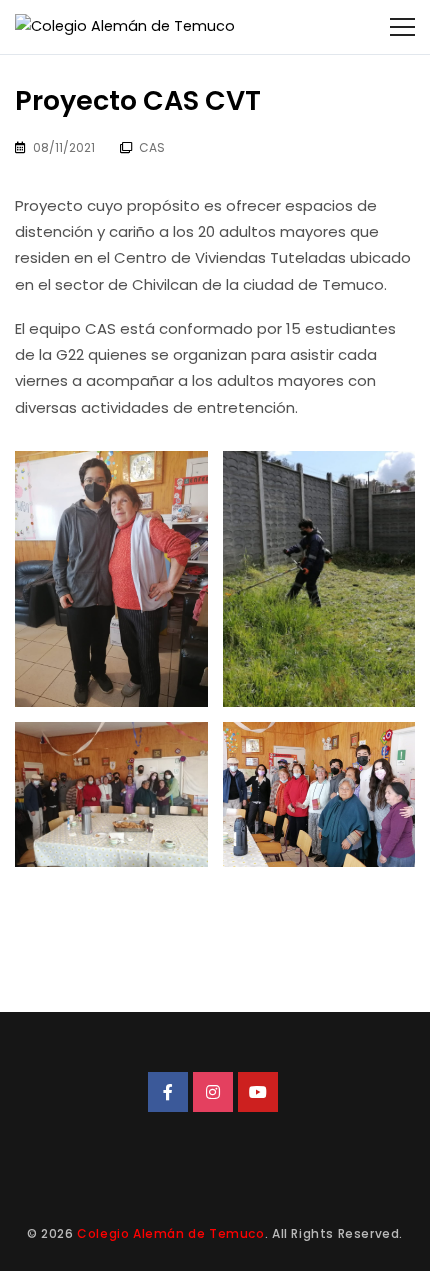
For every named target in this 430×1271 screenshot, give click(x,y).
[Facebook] (168, 1092)
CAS (152, 147)
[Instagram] (213, 1092)
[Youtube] (258, 1092)
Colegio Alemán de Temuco (170, 1233)
